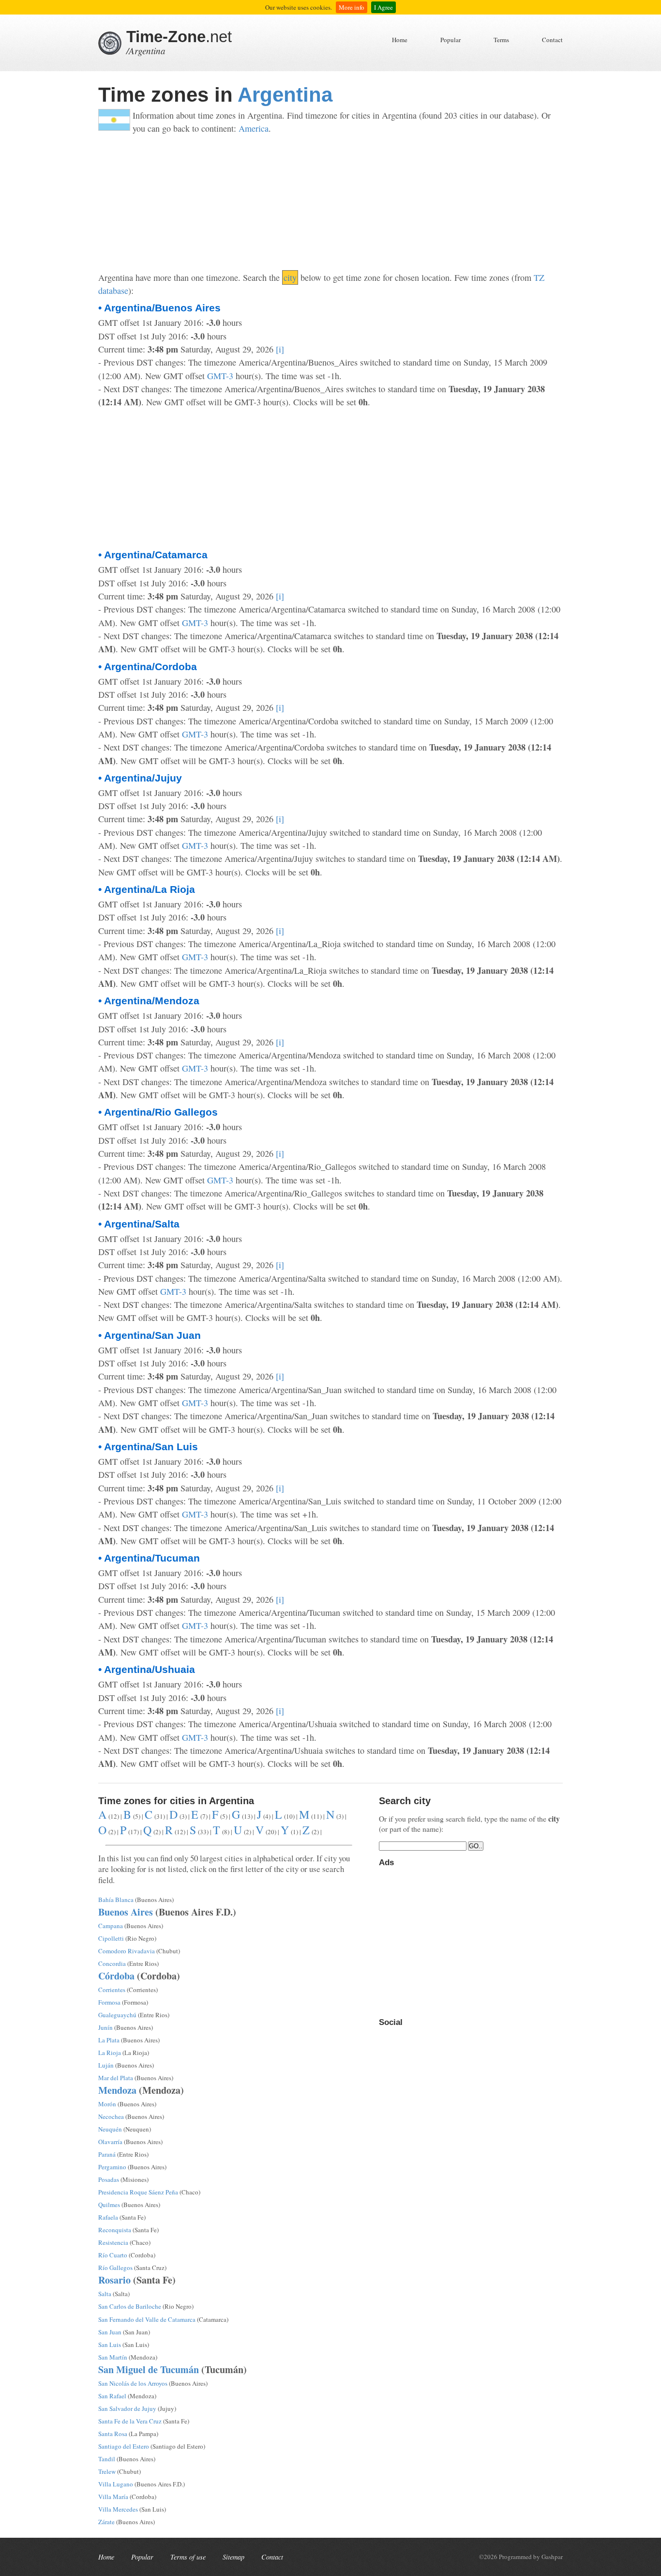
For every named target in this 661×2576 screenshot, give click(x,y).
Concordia (112, 1963)
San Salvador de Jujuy (127, 2408)
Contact (552, 40)
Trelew (107, 2471)
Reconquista (115, 2230)
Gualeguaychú (117, 2015)
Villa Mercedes (118, 2509)
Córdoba (116, 1976)
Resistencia (113, 2242)
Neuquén (110, 2129)
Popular (451, 40)
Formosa (109, 2002)
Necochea (111, 2116)
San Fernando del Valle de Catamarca (147, 2319)
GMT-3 (220, 376)
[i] (280, 349)
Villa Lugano (116, 2484)
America (254, 128)
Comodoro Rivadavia (127, 1951)
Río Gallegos (115, 2268)
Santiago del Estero (124, 2446)
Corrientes (112, 1990)
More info (352, 7)
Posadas (109, 2179)
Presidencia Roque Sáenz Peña (138, 2192)
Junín (105, 2027)
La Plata (109, 2040)
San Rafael (112, 2396)
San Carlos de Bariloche (130, 2306)
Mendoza (117, 2090)
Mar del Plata (116, 2078)
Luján (106, 2065)
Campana (111, 1926)
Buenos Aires (126, 1912)
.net (179, 37)
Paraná (107, 2154)
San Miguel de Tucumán (149, 2369)
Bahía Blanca (116, 1900)
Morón (107, 2104)
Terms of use (188, 2557)
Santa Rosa (113, 2434)
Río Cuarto (113, 2255)
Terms (501, 40)
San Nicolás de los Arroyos (133, 2383)
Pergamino (112, 2167)
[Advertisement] (330, 203)
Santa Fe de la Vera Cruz (130, 2421)
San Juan (110, 2332)
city (290, 277)
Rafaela (108, 2217)
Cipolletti (111, 1938)
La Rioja (110, 2053)
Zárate (106, 2522)
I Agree (383, 7)
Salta (105, 2294)
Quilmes (109, 2205)
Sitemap (233, 2557)
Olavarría (110, 2142)
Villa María (113, 2497)
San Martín (113, 2357)
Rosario (114, 2280)
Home (400, 40)
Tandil (107, 2459)
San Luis (110, 2345)
